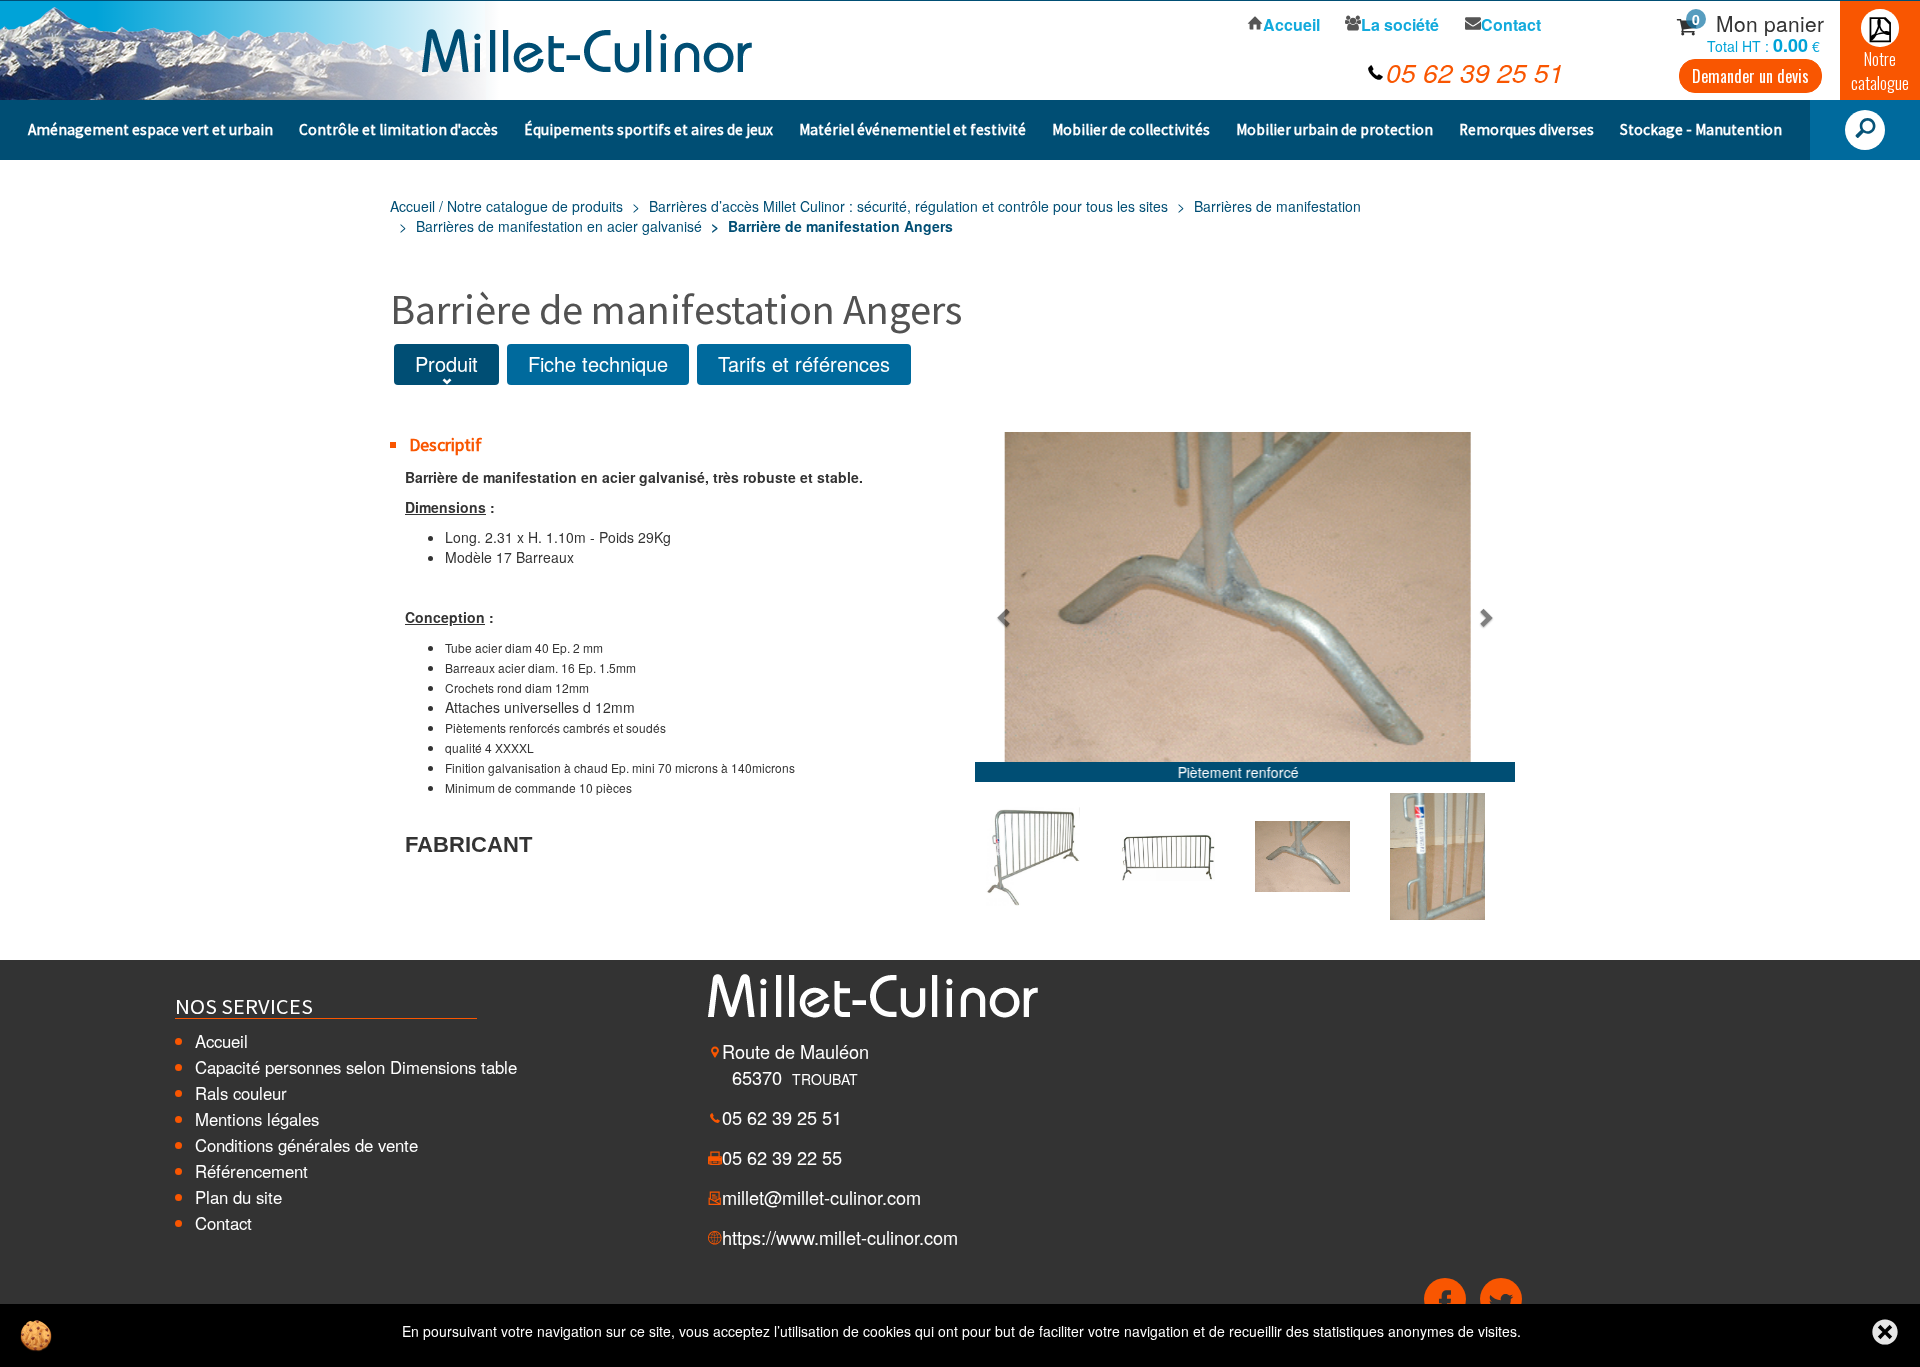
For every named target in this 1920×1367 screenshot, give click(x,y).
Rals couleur (241, 1093)
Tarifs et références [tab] (804, 363)
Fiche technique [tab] (598, 363)
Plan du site (238, 1197)
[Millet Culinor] (587, 48)
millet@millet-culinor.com (821, 1197)
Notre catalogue (1880, 70)
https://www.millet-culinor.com (840, 1237)
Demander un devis (1750, 76)
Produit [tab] (446, 363)
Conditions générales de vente (306, 1145)
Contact (223, 1223)
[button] (1005, 617)
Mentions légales (257, 1119)
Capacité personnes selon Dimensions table (356, 1067)
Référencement (251, 1171)
